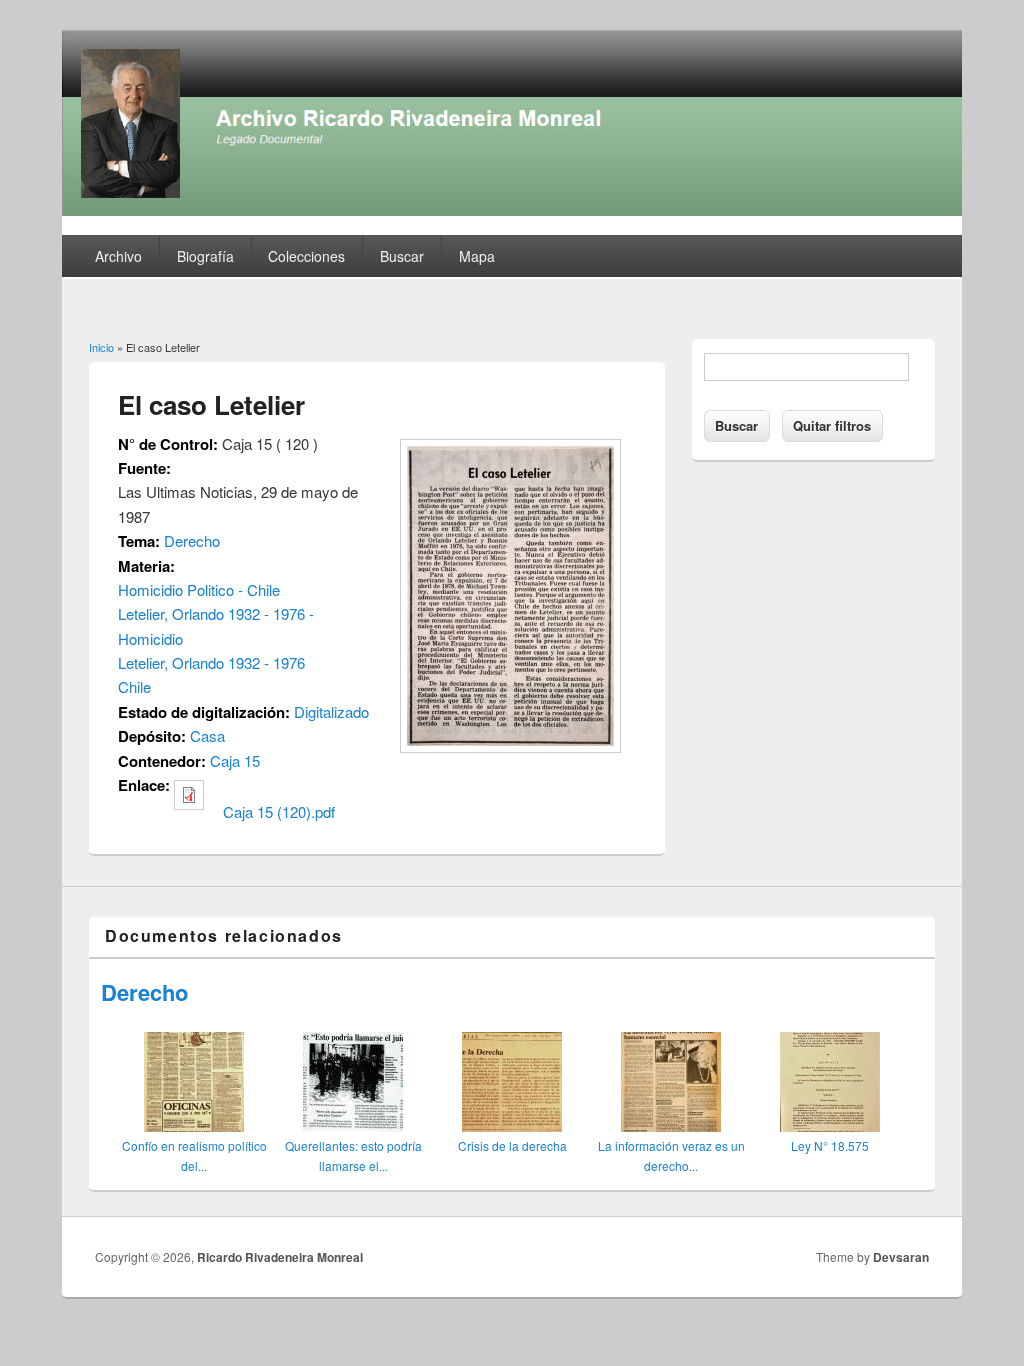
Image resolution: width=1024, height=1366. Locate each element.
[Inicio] (512, 209)
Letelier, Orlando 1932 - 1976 (211, 662)
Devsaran (901, 1257)
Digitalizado (331, 711)
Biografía (205, 256)
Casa (207, 735)
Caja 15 (235, 760)
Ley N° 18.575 (830, 1145)
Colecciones (306, 256)
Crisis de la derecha (512, 1145)
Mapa (477, 256)
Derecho (192, 540)
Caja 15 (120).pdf (279, 811)
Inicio (101, 347)
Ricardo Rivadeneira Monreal (280, 1257)
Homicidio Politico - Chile (199, 589)
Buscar (402, 256)
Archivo (118, 256)
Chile (134, 686)
